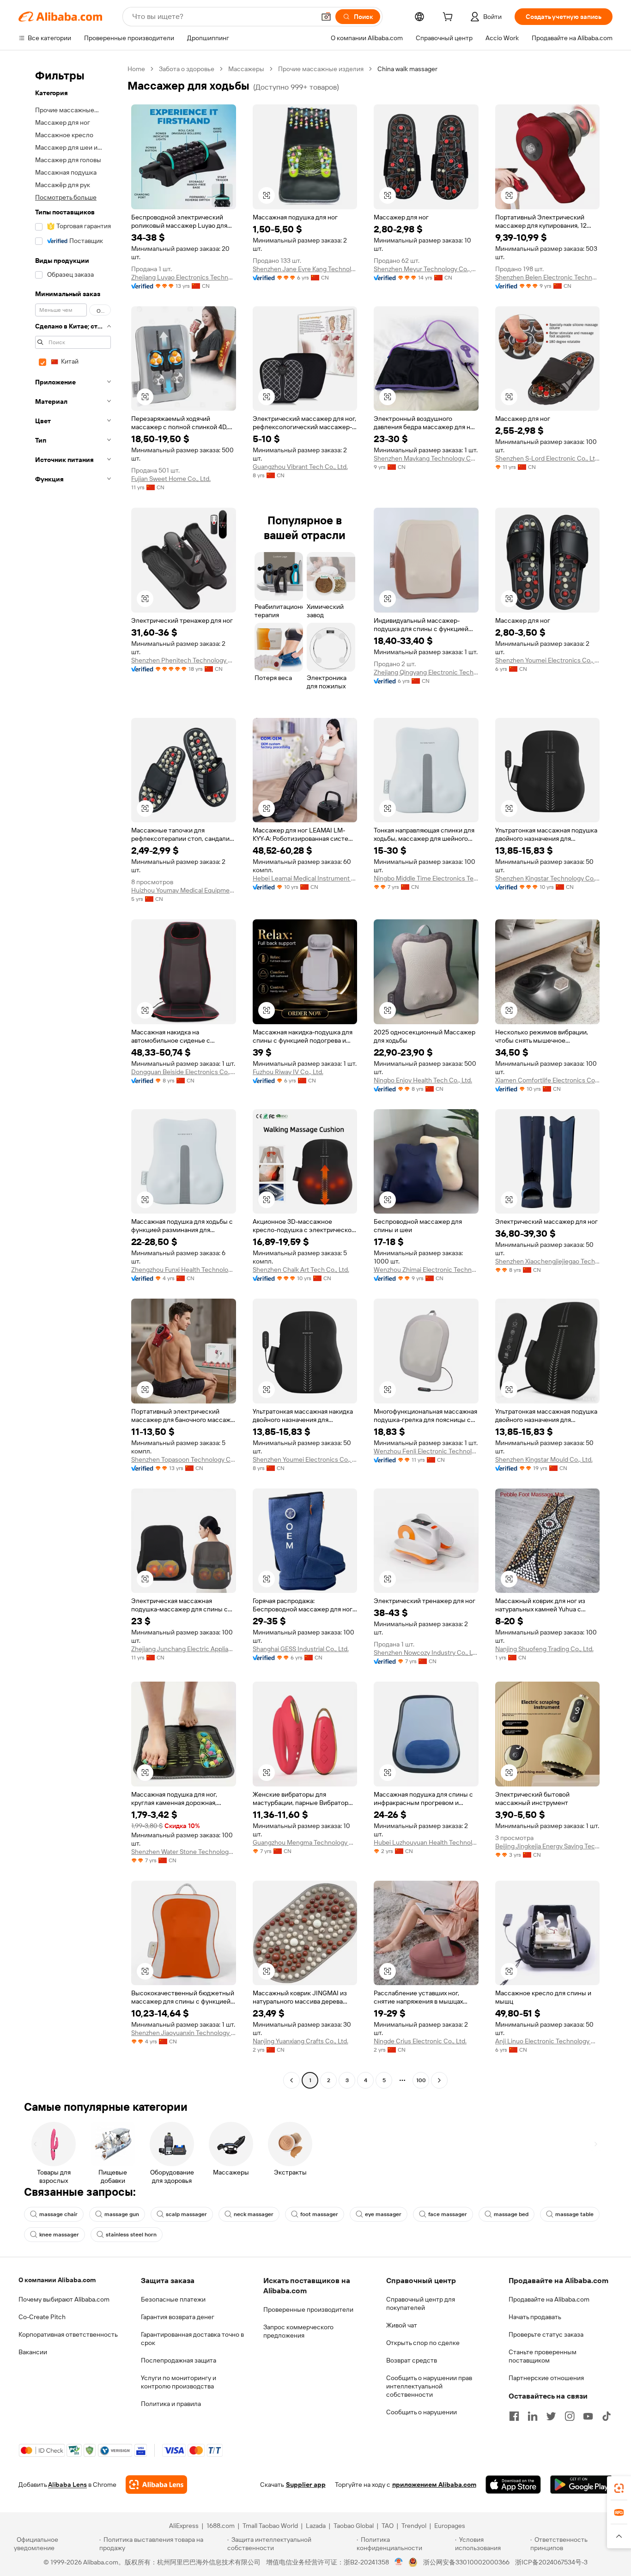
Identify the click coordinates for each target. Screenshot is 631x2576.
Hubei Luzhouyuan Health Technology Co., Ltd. (426, 1842)
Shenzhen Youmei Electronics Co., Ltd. (548, 660)
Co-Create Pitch (42, 2317)
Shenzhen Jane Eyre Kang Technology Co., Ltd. (305, 269)
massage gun (122, 2214)
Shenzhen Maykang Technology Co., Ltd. (426, 458)
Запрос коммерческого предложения (298, 2331)
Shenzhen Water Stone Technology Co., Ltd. (184, 1852)
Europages (450, 2526)
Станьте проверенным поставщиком (543, 2356)
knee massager (59, 2235)
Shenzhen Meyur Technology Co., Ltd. (426, 269)
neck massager (254, 2214)
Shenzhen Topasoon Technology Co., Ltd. (184, 1459)
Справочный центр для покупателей (421, 2303)
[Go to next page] (439, 2080)
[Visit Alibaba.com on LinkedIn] (533, 2416)
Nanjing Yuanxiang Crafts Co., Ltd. (300, 2041)
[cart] (449, 18)
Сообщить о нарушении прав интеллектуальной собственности (429, 2386)
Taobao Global (354, 2526)
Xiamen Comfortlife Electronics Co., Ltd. (548, 1080)
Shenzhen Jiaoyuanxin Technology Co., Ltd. (184, 2033)
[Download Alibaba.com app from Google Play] (581, 2485)
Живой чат (402, 2325)
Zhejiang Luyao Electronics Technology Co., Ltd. (184, 277)
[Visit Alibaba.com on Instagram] (570, 2416)
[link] (619, 2488)
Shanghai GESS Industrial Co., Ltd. (301, 1649)
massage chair (58, 2214)
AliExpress (184, 2526)
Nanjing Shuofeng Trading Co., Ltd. (544, 1649)
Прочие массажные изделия (321, 69)
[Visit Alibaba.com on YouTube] (588, 2416)
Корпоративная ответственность (68, 2334)
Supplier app (306, 2485)
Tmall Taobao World (270, 2526)
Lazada (316, 2526)
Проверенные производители (308, 2309)
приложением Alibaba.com (434, 2485)
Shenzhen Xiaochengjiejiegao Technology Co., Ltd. (548, 1261)
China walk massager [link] (407, 69)
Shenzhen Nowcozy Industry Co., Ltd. (426, 1653)
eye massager (383, 2214)
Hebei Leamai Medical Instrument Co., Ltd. (305, 878)
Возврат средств (412, 2360)
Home (136, 69)
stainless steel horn (131, 2235)
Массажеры (246, 69)
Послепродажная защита (179, 2360)
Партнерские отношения (546, 2378)
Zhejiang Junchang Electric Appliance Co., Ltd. (184, 1649)
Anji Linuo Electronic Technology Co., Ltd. (548, 2041)
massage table (574, 2214)
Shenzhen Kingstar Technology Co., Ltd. (548, 878)
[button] (326, 17)
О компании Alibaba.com (57, 2280)
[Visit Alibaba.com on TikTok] (607, 2416)
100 (421, 2080)
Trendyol (414, 2526)
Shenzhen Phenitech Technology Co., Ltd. (184, 660)
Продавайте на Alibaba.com (549, 2299)
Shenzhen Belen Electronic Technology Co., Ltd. (548, 277)
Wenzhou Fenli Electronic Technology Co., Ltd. (426, 1451)
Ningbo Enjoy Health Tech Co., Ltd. (423, 1080)
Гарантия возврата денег (178, 2317)
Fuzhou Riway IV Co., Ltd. (288, 1072)
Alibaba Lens (67, 2485)
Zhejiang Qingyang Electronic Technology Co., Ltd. (426, 672)
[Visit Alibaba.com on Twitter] (551, 2416)
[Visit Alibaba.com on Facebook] (514, 2416)
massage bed (511, 2214)
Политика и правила (171, 2404)
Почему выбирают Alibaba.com (64, 2299)
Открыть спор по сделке (423, 2343)
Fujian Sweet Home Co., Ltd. (171, 479)
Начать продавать (535, 2317)
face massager (448, 2214)
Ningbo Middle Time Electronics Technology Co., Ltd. (426, 878)
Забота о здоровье (187, 69)
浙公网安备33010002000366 (466, 2562)
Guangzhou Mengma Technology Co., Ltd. (305, 1842)
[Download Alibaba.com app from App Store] (513, 2485)
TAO (388, 2526)
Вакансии (33, 2352)
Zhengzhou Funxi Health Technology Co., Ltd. (184, 1270)
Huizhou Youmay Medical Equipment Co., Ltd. (184, 890)
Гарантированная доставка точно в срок (192, 2339)
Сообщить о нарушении (422, 2412)
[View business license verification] (399, 2562)
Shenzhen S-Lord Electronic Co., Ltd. (548, 458)
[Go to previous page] (291, 2080)
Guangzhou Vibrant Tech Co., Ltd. (300, 467)
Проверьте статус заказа (546, 2334)
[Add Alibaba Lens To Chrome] (156, 2485)
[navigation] (70, 1076)
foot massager (319, 2214)
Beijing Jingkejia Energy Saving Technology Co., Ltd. (548, 1846)
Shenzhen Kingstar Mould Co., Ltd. (544, 1459)
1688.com (221, 2526)
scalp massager (186, 2214)
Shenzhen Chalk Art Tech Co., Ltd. (301, 1270)
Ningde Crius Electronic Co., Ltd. (420, 2041)
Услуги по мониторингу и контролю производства (179, 2382)
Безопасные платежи (173, 2299)
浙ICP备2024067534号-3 (551, 2562)
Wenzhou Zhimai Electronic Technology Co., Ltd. (426, 1270)
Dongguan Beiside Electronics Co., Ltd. (184, 1072)
